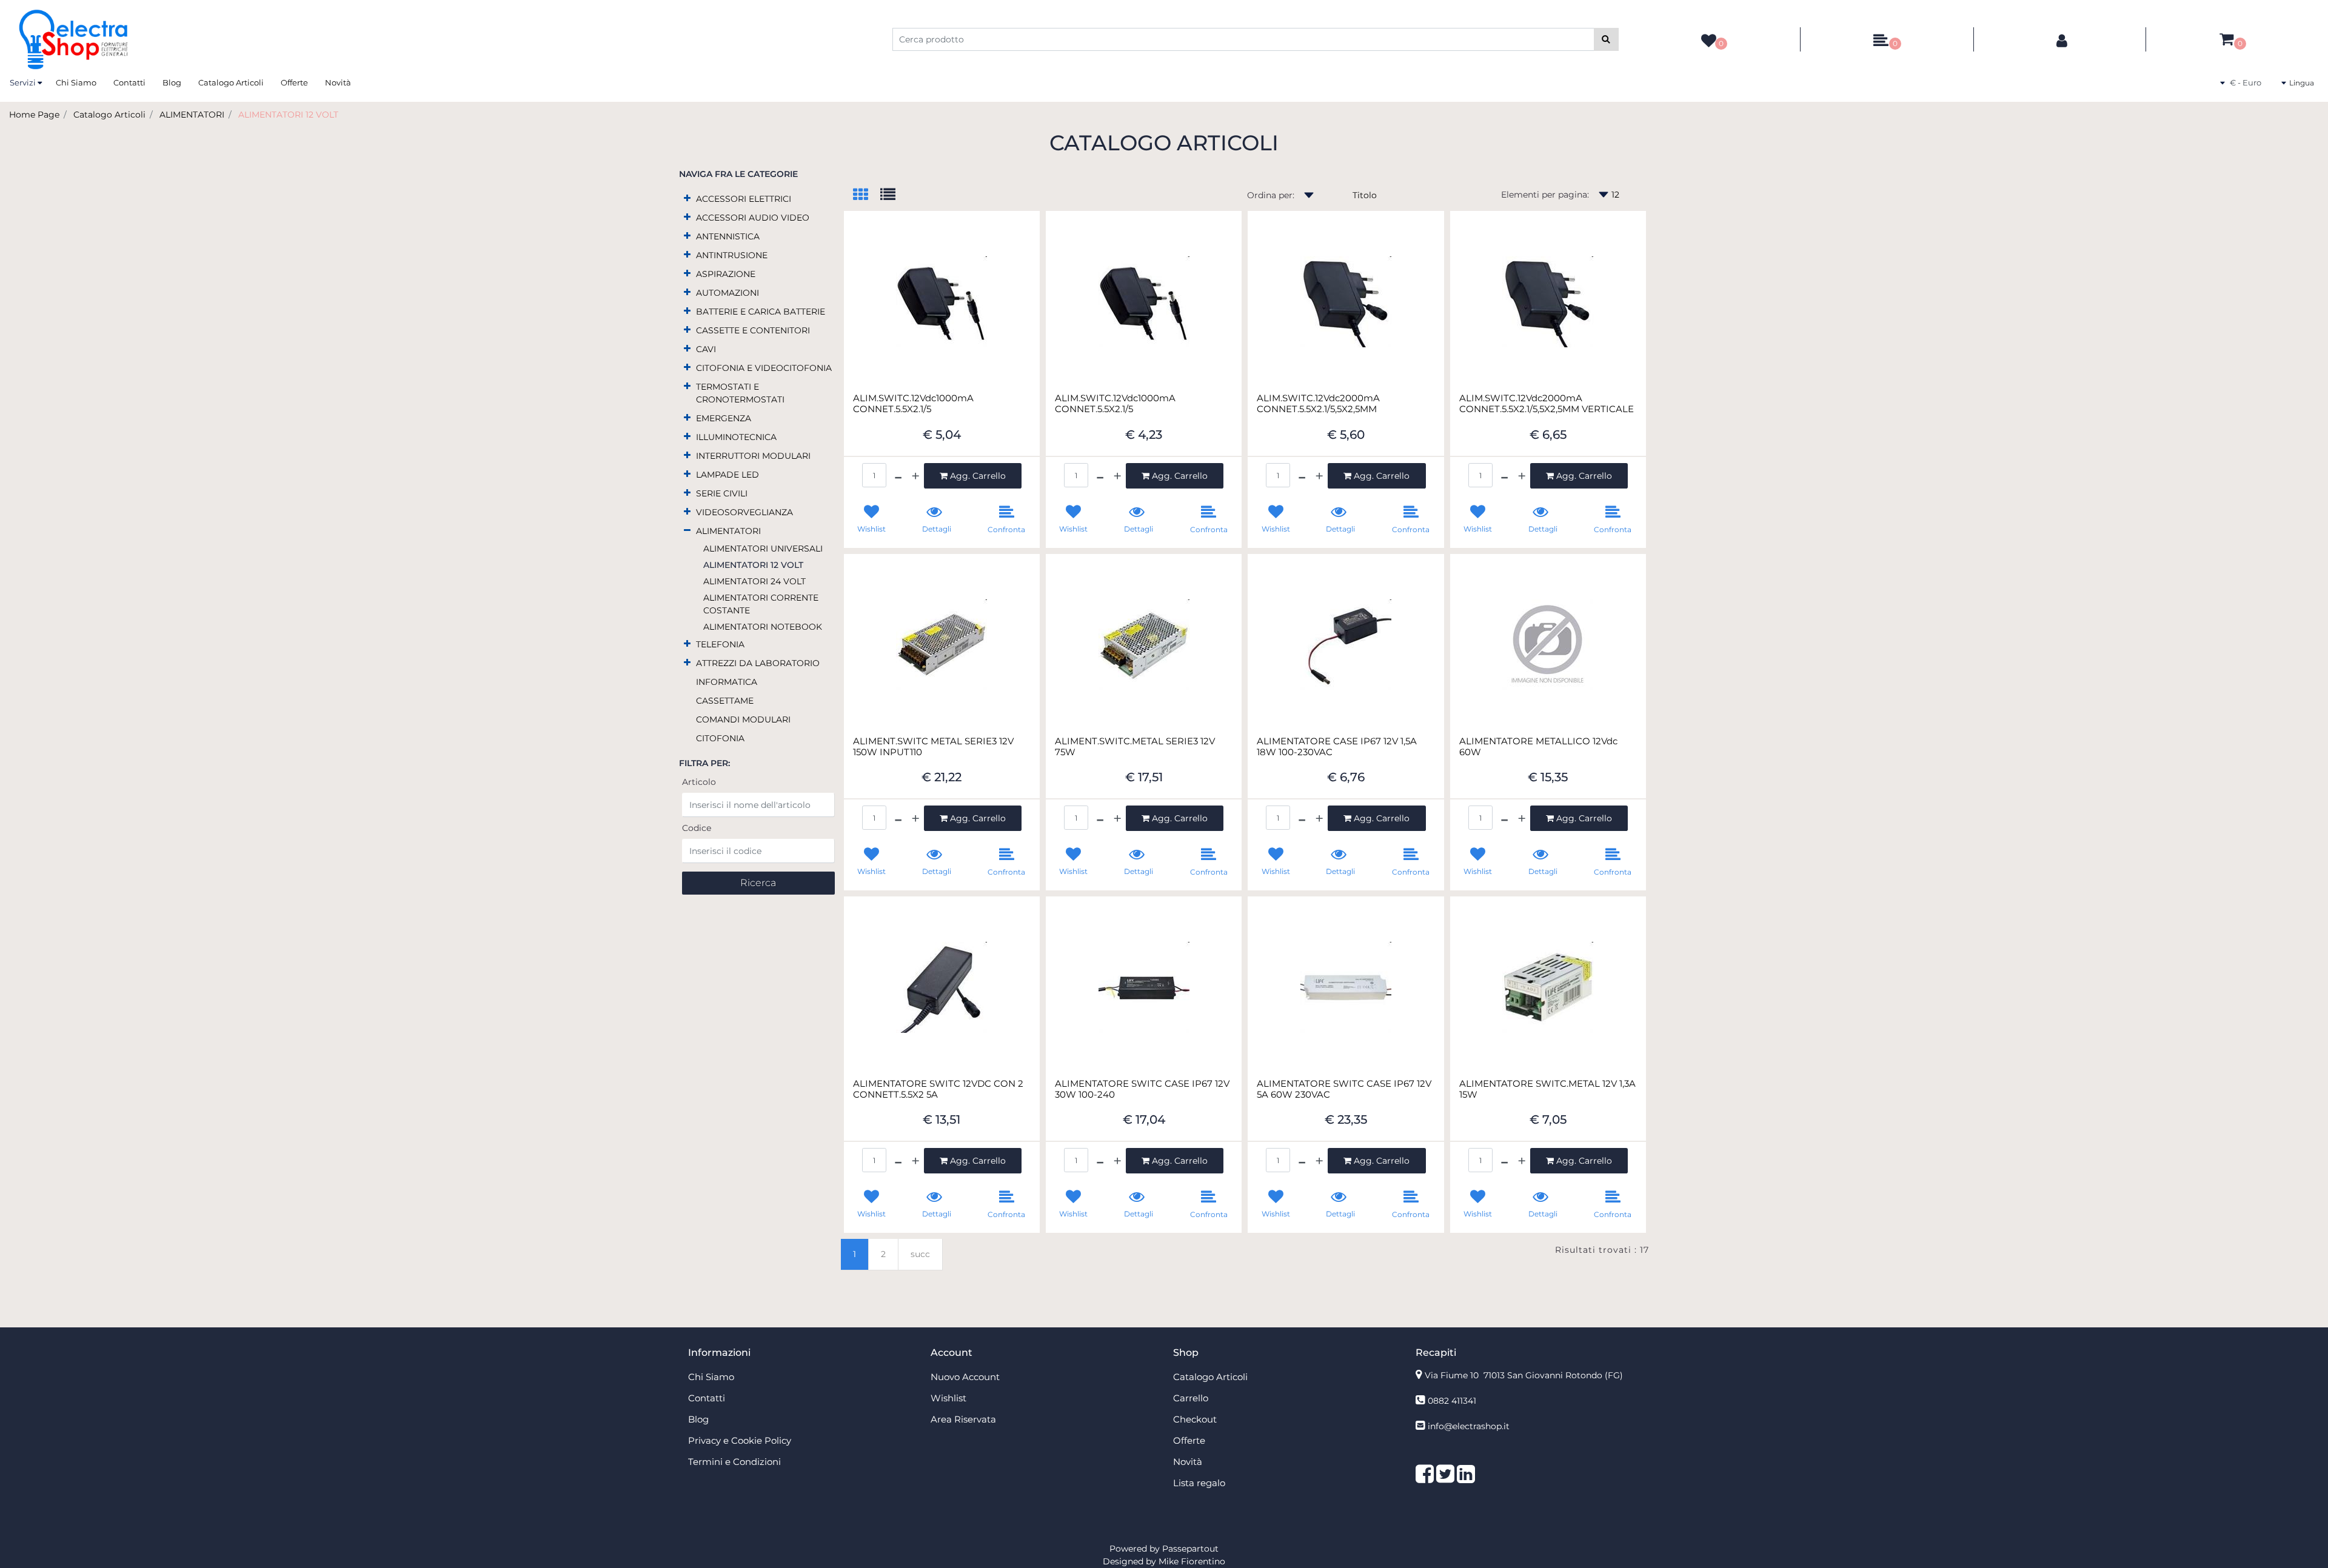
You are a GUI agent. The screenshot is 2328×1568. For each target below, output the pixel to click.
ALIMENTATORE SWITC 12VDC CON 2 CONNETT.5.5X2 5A (938, 1089)
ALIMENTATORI (192, 115)
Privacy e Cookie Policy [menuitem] (740, 1440)
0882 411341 (1452, 1401)
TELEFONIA (720, 644)
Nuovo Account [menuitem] (965, 1377)
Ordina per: (1271, 195)
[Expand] (687, 198)
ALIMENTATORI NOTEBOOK (763, 627)
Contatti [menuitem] (129, 82)
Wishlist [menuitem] (948, 1398)
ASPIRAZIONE (726, 274)
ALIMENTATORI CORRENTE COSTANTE (761, 604)
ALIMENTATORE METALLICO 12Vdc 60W (1538, 747)
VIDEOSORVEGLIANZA (744, 512)
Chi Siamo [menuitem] (76, 82)
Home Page (34, 115)
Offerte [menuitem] (294, 82)
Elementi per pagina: (1545, 195)
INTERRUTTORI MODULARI (753, 456)
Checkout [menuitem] (1195, 1419)
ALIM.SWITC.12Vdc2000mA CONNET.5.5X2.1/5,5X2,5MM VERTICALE (1547, 404)
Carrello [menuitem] (1191, 1398)
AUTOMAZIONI (727, 293)
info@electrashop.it (1469, 1426)
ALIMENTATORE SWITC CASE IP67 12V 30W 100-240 (1142, 1089)
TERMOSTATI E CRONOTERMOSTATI (740, 393)
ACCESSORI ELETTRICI (744, 199)
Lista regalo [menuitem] (1199, 1483)
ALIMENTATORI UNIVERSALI (763, 549)
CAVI (706, 349)
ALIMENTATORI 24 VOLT (754, 581)
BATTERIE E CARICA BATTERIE (761, 312)
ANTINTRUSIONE (732, 255)
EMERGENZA (724, 418)
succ (920, 1254)
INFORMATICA (727, 682)
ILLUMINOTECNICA (736, 437)
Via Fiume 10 (1524, 1375)
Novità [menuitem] (338, 82)
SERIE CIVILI (722, 493)
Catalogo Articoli (109, 115)
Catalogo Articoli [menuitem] (231, 82)
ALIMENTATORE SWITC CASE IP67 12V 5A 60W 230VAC (1344, 1089)
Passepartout (1190, 1549)
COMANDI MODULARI (743, 719)
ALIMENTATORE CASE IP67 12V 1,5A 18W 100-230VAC (1337, 747)
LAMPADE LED (727, 475)
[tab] (867, 195)
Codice (697, 828)
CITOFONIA (720, 738)
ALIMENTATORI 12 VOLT (288, 115)
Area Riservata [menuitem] (963, 1419)
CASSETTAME (725, 701)
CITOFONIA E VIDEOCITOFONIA (764, 368)
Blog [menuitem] (172, 82)
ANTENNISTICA (728, 236)
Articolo (699, 782)
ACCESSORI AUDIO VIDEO (753, 218)
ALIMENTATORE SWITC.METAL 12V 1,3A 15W (1547, 1089)
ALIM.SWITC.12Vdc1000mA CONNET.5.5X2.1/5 (913, 404)
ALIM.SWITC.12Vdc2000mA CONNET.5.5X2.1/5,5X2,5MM (1318, 404)
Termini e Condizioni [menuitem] (734, 1462)
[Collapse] (687, 530)
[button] (1606, 39)
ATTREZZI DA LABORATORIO (758, 663)
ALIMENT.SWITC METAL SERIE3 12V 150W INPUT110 (933, 747)
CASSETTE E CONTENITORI (753, 330)
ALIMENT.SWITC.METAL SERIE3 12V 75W (1135, 747)
